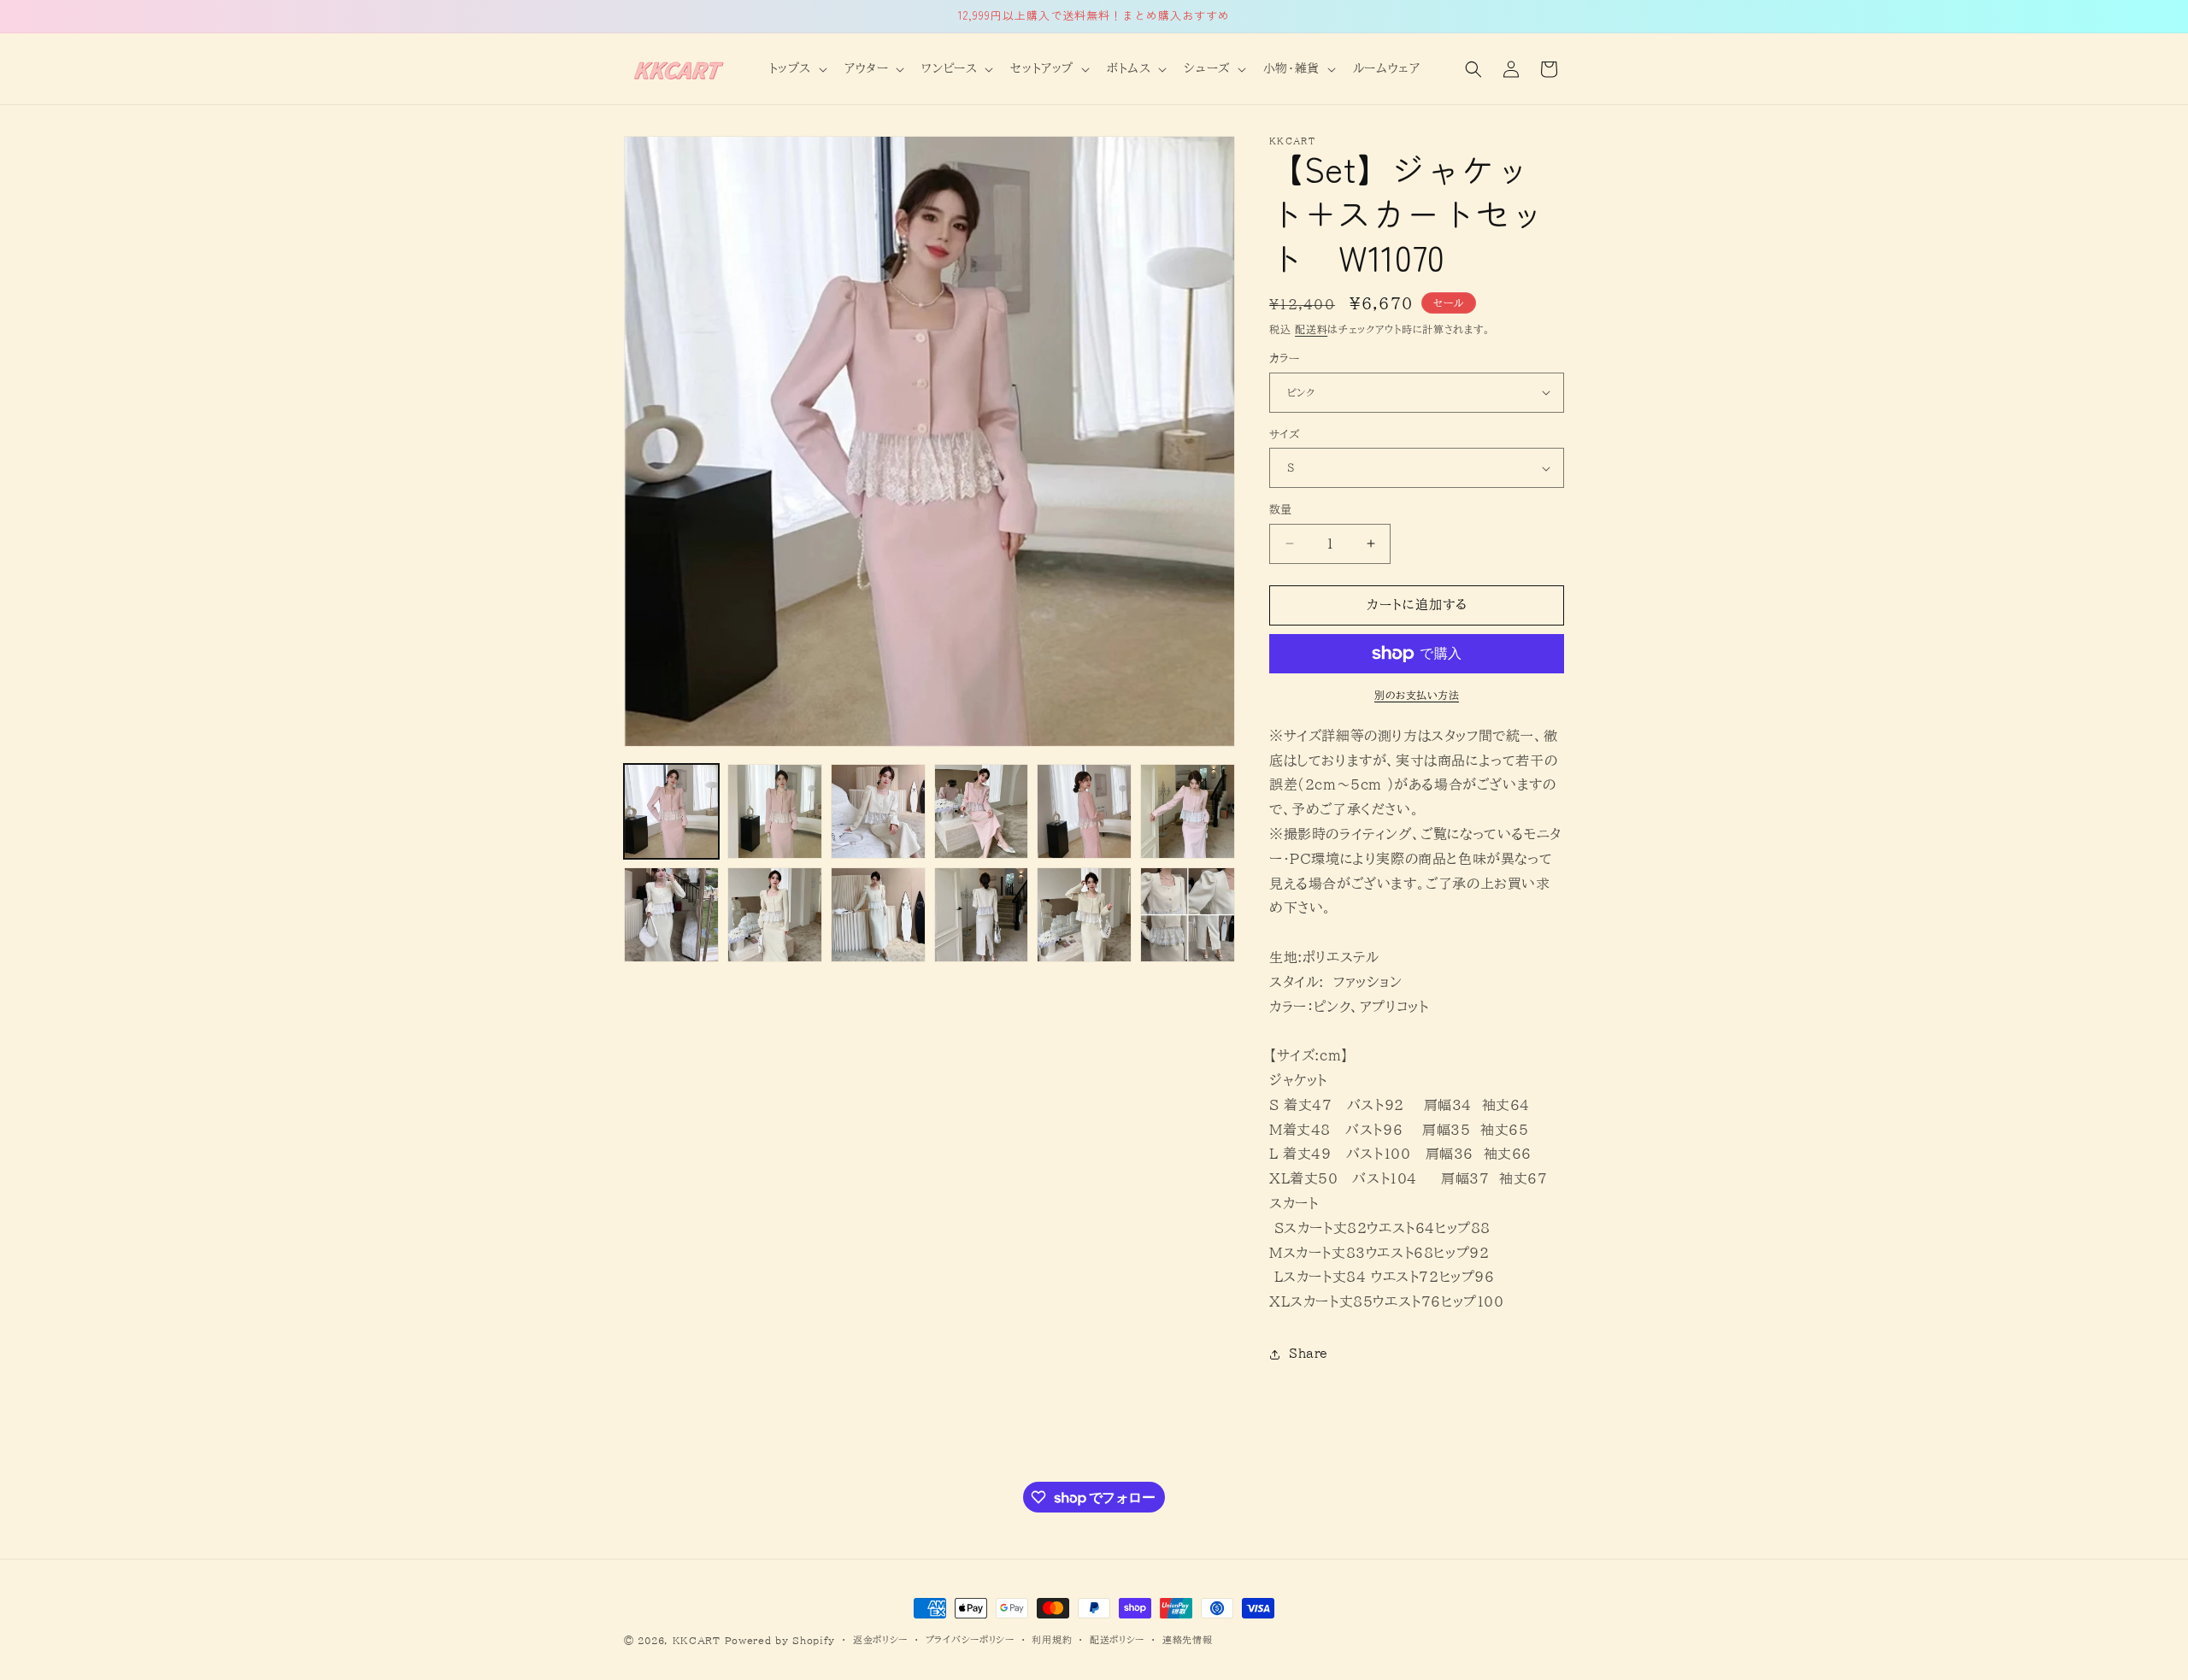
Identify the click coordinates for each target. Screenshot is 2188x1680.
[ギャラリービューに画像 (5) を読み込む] (1084, 811)
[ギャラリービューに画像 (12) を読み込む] (1188, 915)
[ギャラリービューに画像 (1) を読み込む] (671, 811)
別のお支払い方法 (1417, 695)
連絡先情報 (1188, 1639)
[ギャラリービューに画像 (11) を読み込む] (1084, 915)
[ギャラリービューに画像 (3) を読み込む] (878, 811)
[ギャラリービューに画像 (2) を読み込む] (775, 811)
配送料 (1311, 329)
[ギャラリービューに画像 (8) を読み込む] (775, 915)
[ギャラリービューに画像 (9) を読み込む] (878, 915)
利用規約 (1052, 1639)
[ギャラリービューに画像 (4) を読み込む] (982, 811)
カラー (1284, 358)
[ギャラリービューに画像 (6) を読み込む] (1188, 811)
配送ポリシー (1117, 1639)
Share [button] (1309, 1354)
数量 (1281, 510)
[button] (797, 68)
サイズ (1284, 435)
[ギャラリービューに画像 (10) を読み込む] (982, 915)
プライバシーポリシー (970, 1639)
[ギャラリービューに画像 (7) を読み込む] (671, 915)
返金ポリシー (880, 1639)
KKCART (697, 1640)
